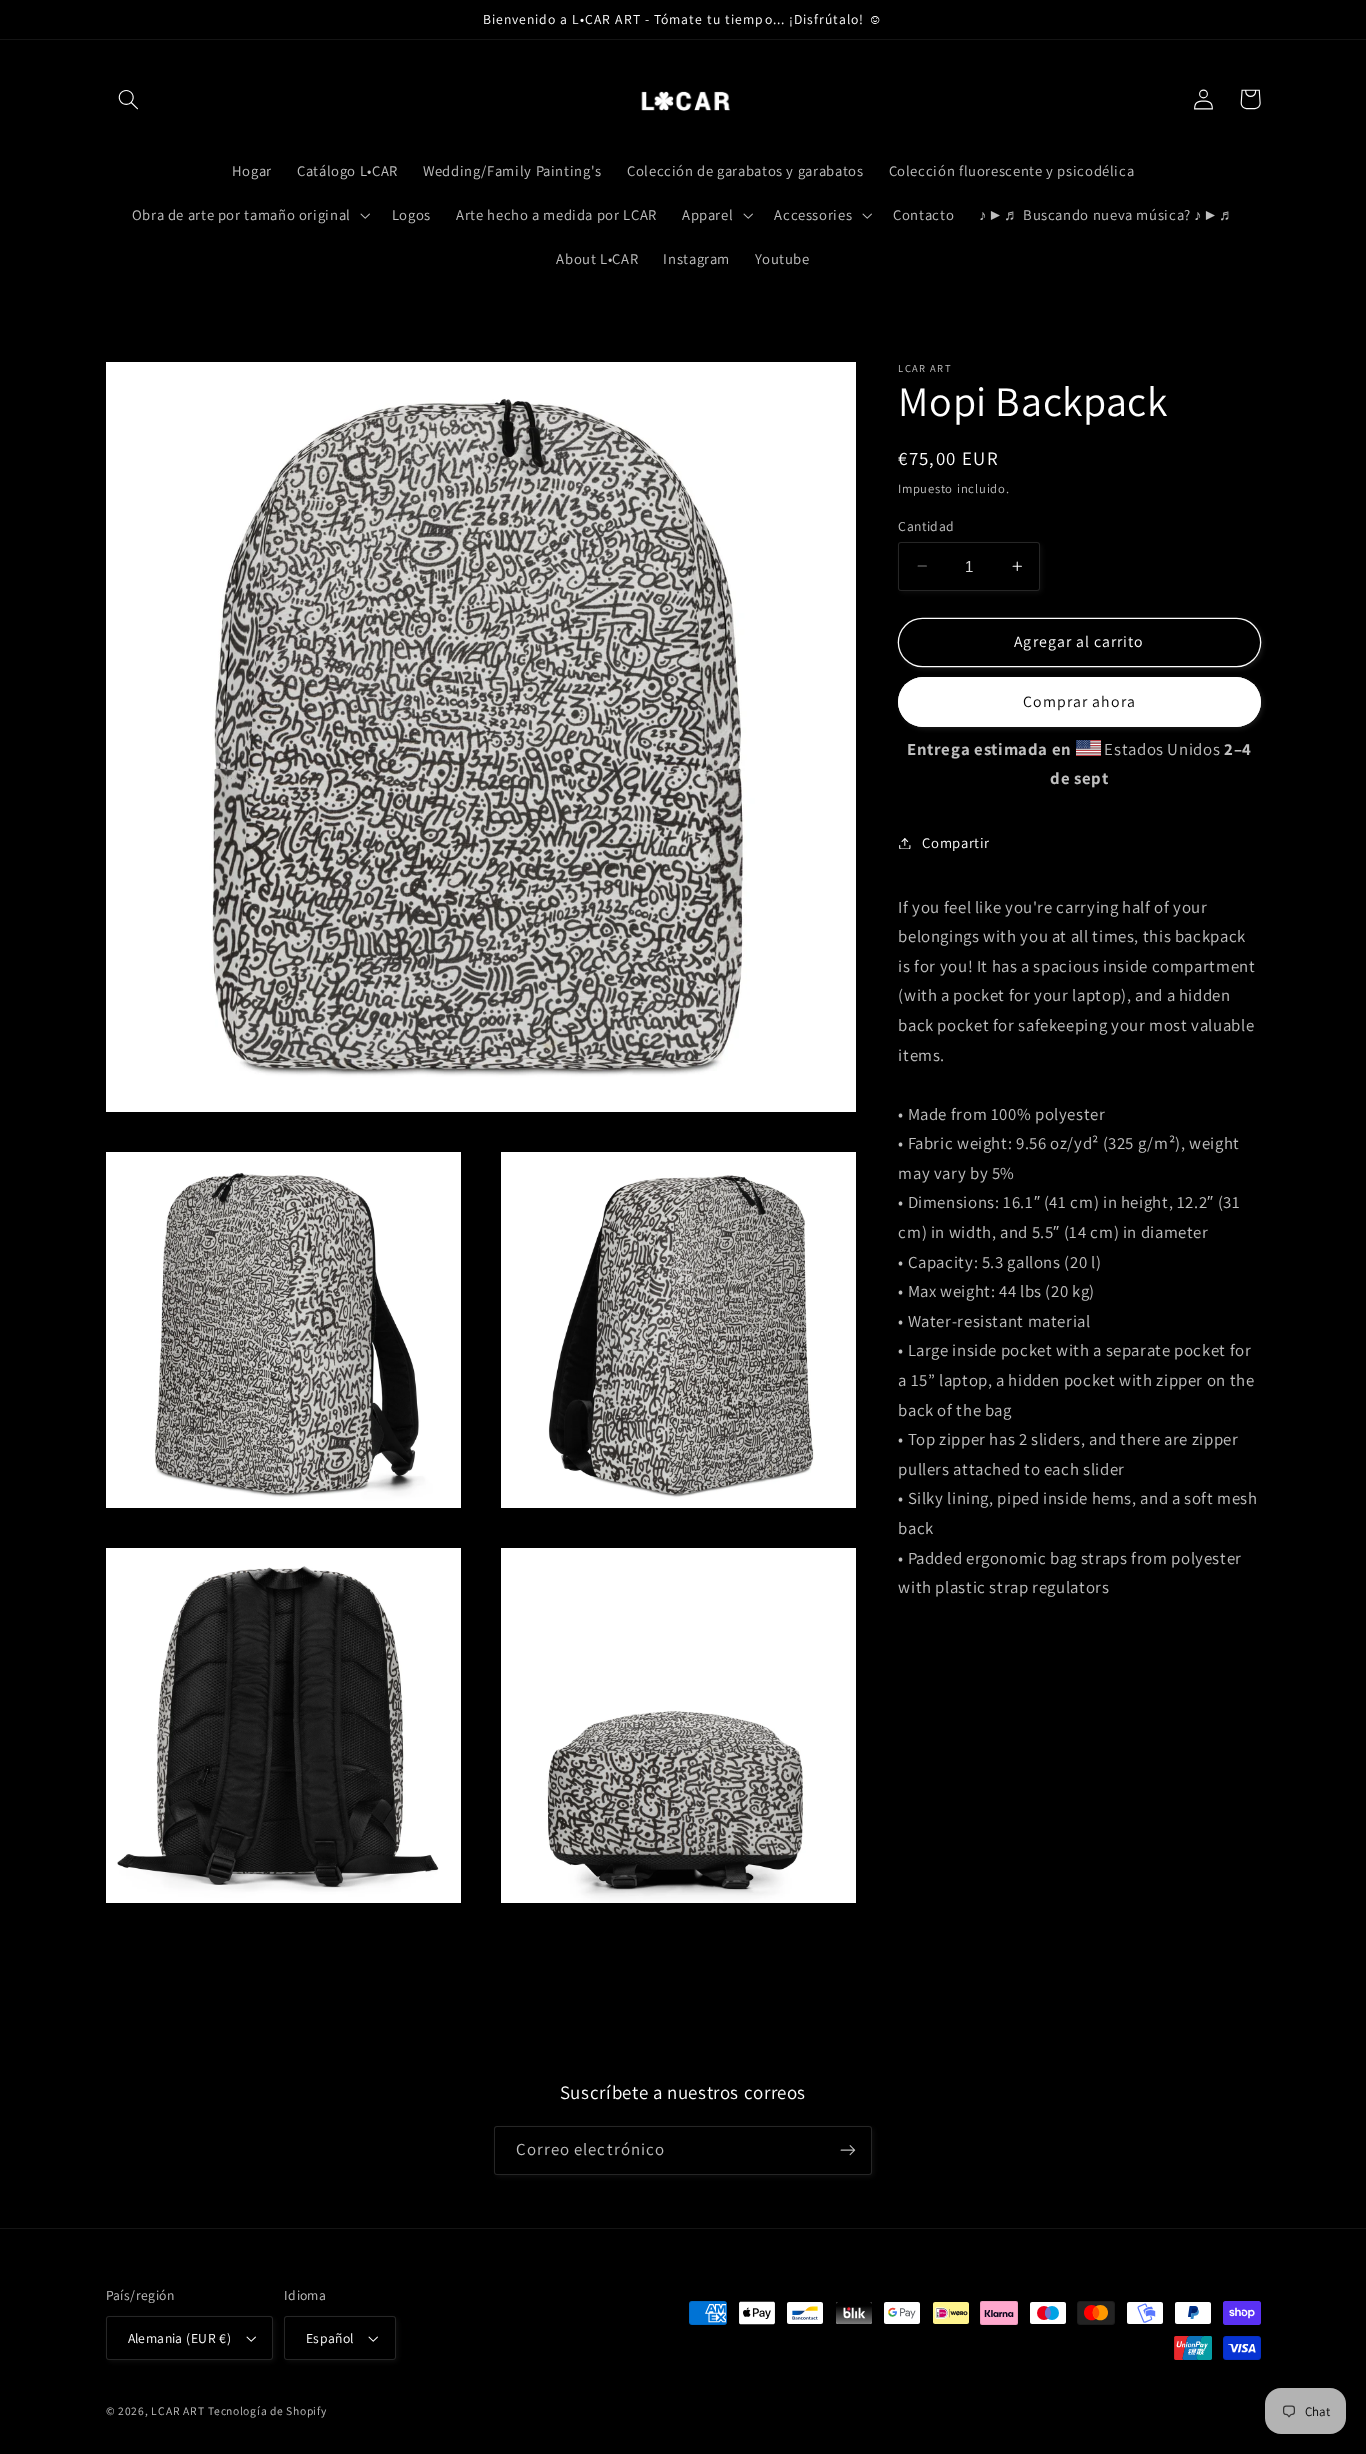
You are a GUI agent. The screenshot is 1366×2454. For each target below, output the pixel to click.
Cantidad (926, 525)
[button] (129, 99)
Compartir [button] (956, 842)
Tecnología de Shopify (267, 2410)
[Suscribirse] (848, 2150)
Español (330, 2338)
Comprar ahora (1080, 701)
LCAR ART (177, 2410)
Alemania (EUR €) (180, 2338)
